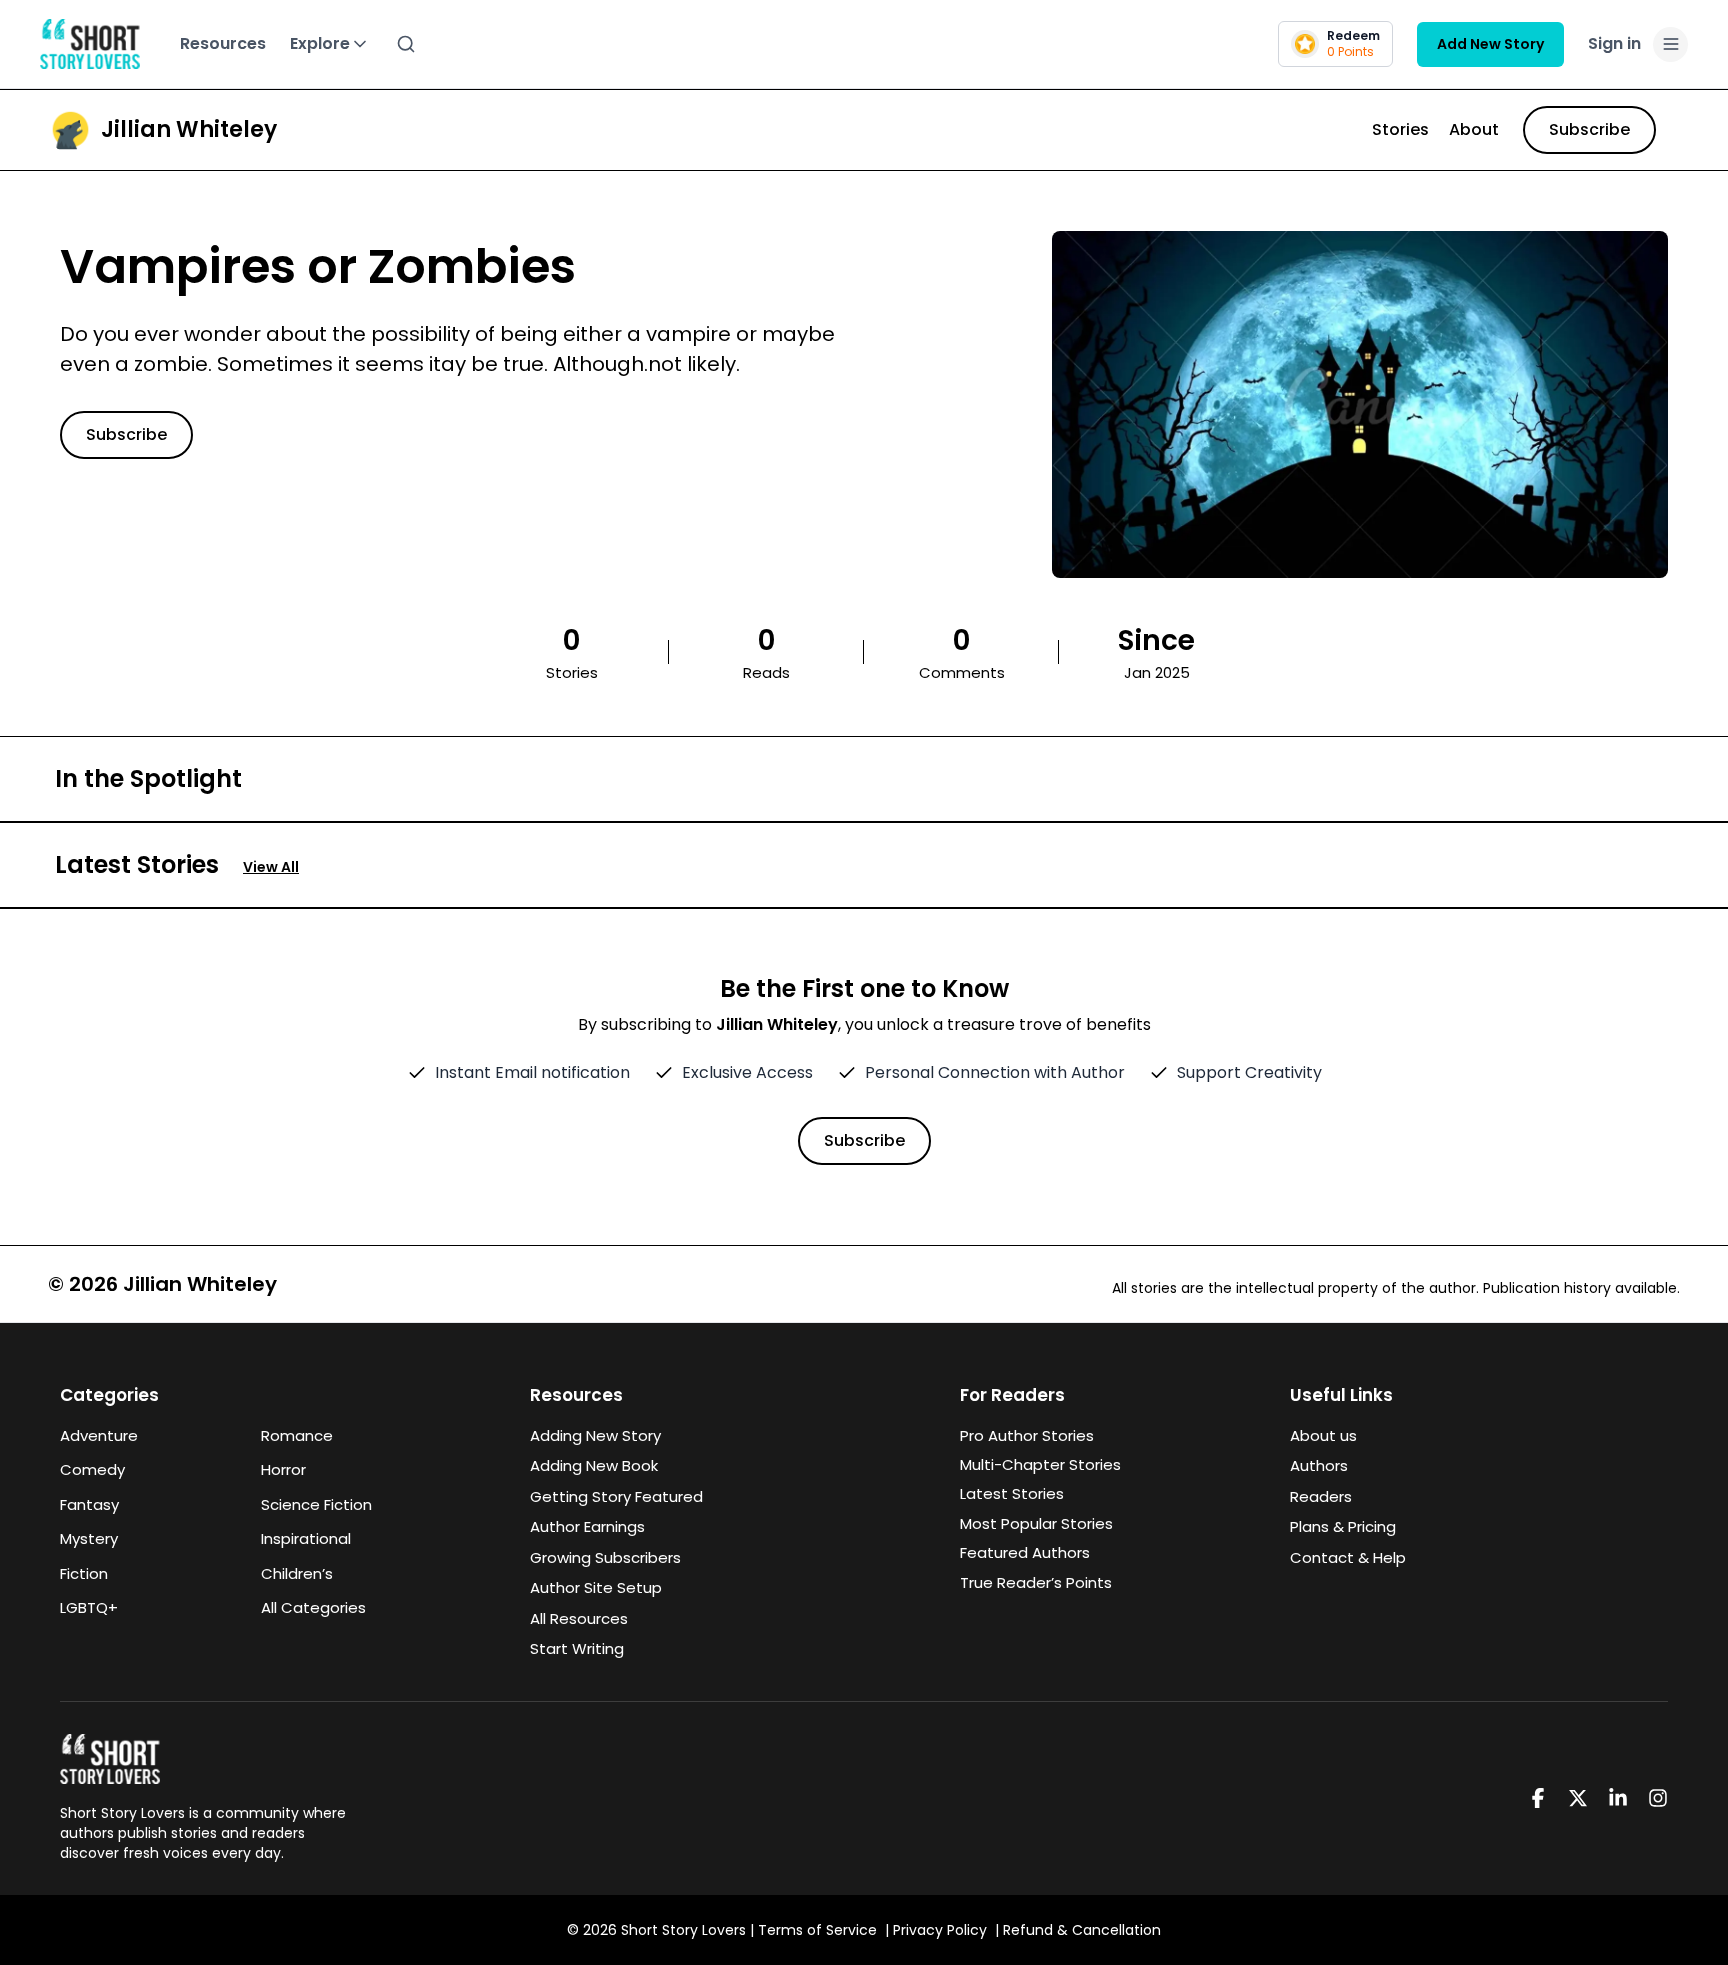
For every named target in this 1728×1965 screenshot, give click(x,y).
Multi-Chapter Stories (1040, 1464)
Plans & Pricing (1343, 1526)
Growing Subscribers (605, 1557)
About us (1323, 1435)
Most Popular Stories (1036, 1523)
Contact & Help (1348, 1557)
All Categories (313, 1607)
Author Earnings (587, 1526)
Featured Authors (1025, 1552)
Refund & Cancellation (1082, 1930)
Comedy (92, 1469)
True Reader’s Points (1036, 1582)
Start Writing (577, 1648)
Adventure (99, 1435)
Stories (1400, 129)
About (1474, 129)
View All (271, 867)
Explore (320, 43)
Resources (223, 43)
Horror (283, 1469)
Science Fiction (316, 1504)
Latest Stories (1012, 1493)
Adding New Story (595, 1435)
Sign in (1614, 43)
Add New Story (1490, 44)
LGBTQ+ (89, 1607)
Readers (1321, 1496)
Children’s (297, 1573)
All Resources (579, 1618)
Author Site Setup (596, 1587)
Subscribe (1589, 129)
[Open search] (406, 44)
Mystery (89, 1538)
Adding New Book (594, 1465)
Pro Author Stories (1027, 1435)
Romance (297, 1435)
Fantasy (89, 1504)
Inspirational (306, 1538)
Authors (1319, 1465)
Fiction (84, 1573)
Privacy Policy (940, 1930)
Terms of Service (817, 1930)
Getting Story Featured (616, 1496)
